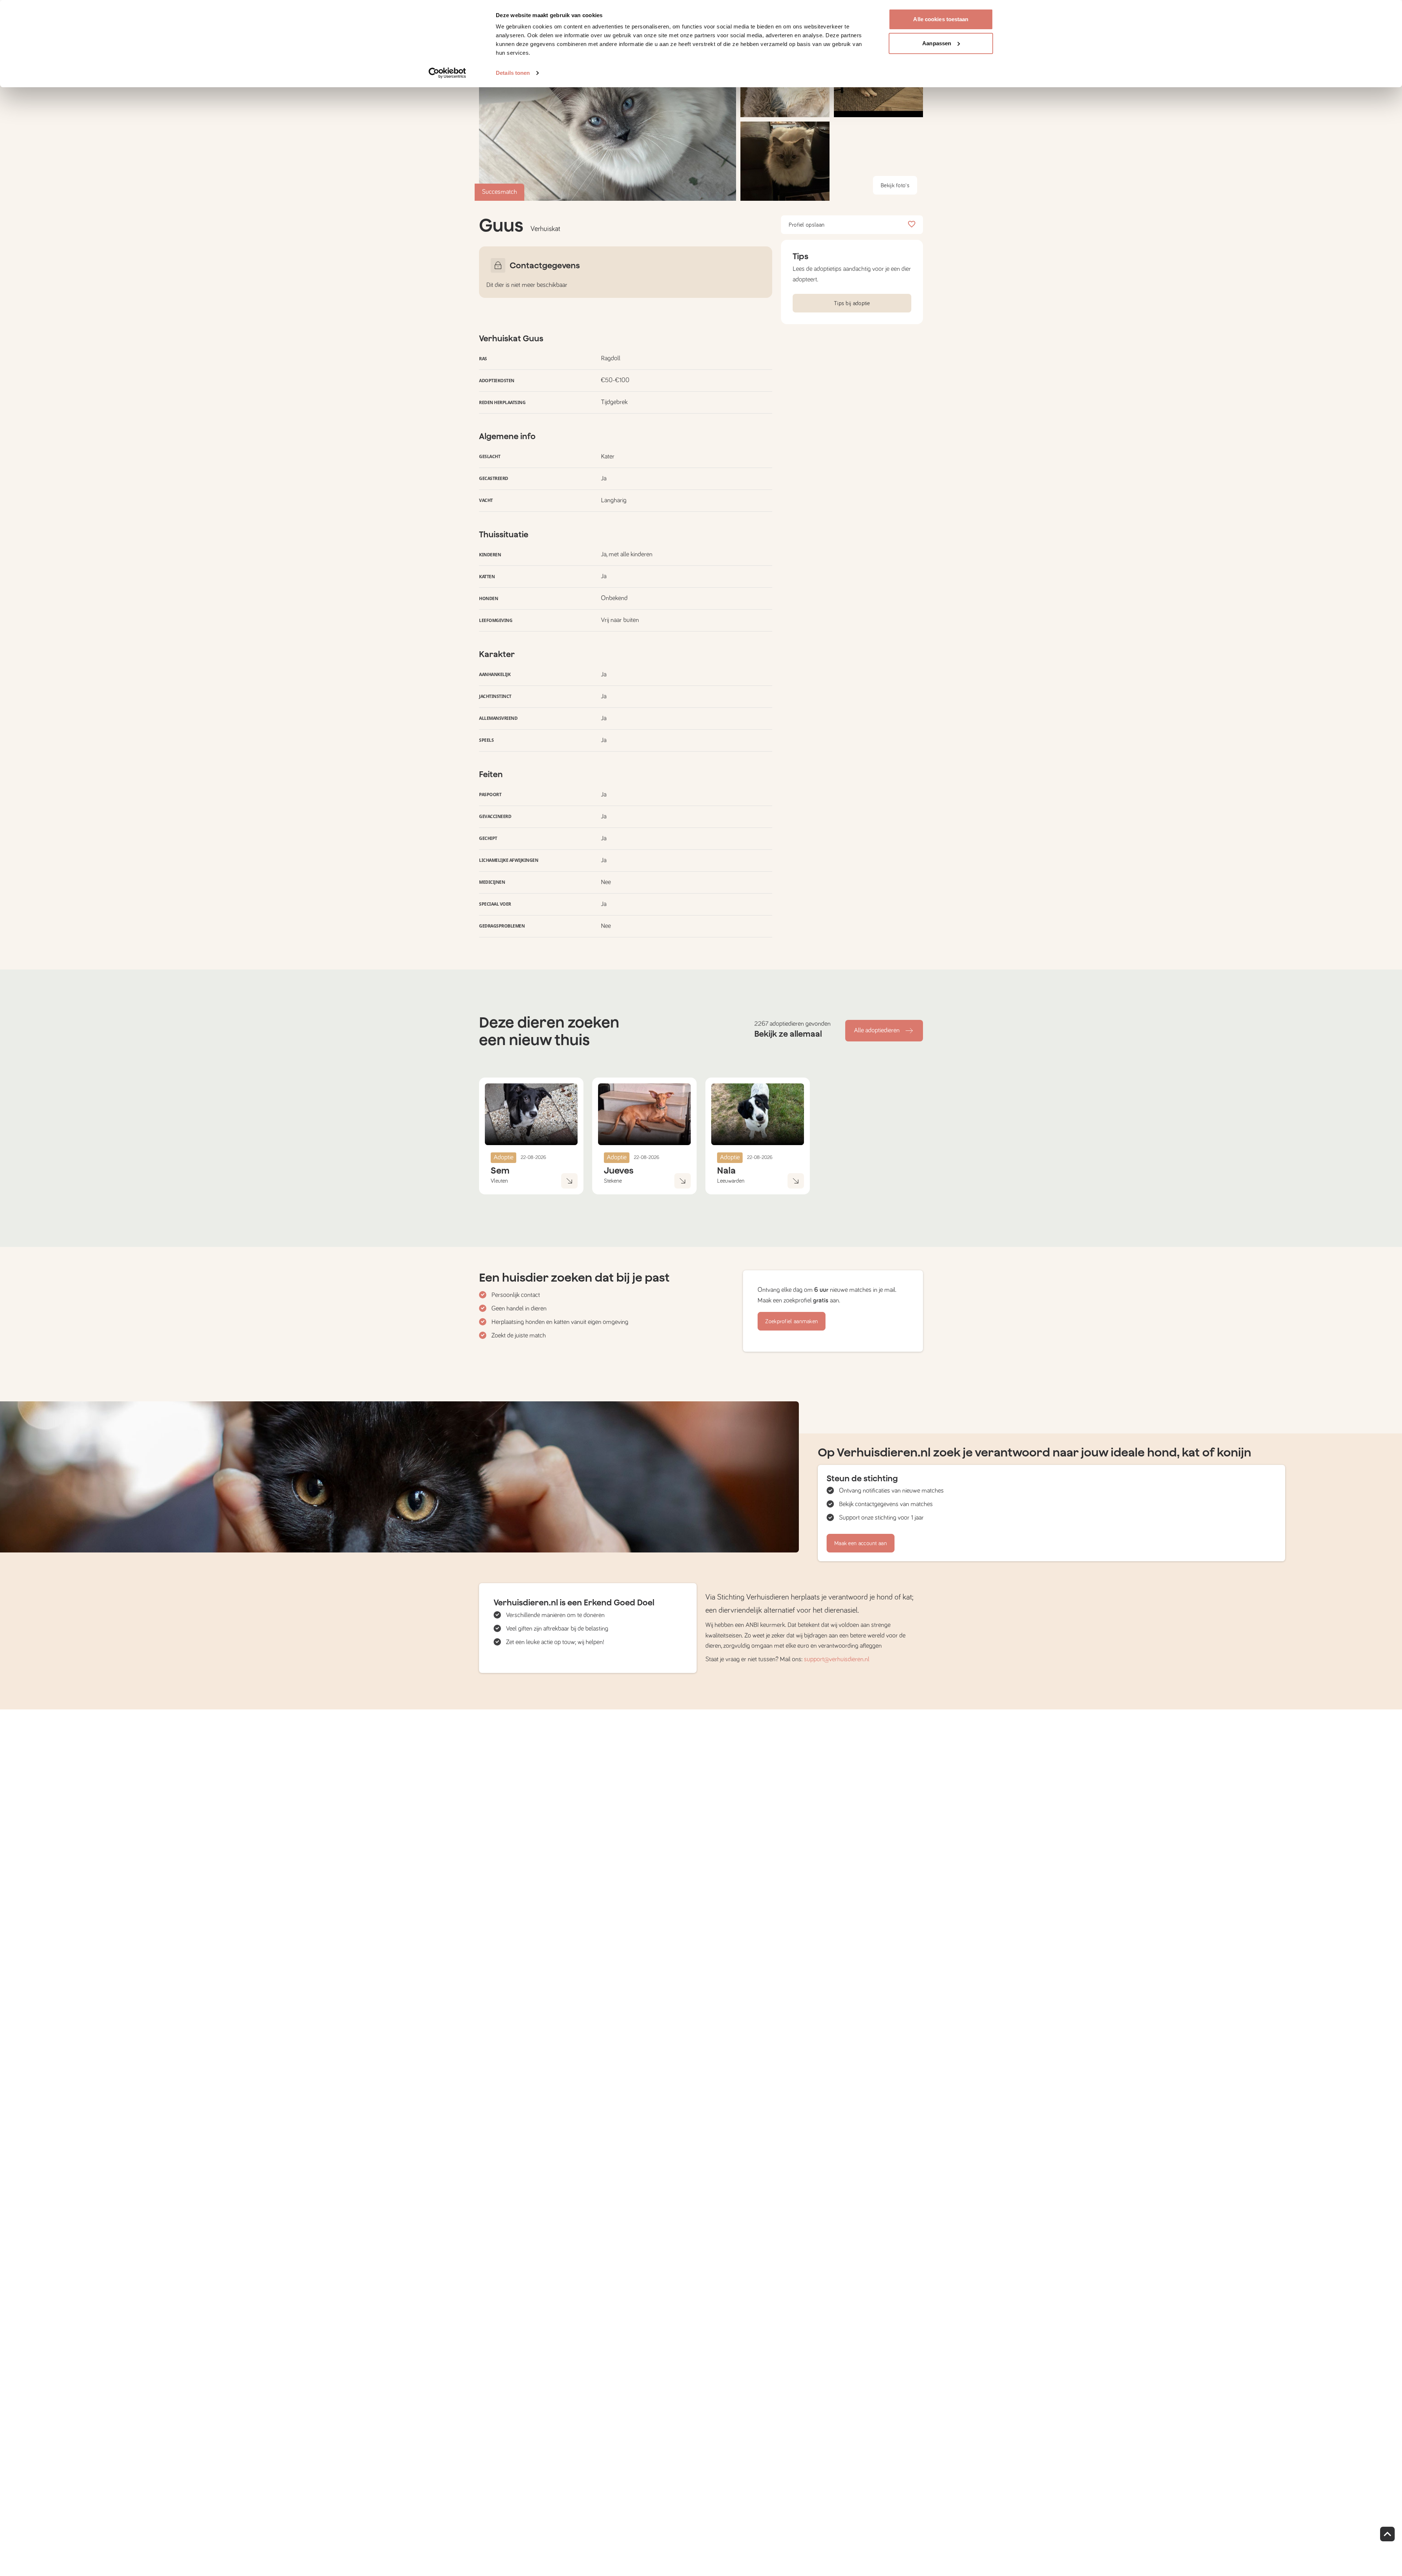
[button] (785, 161)
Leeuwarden (731, 1181)
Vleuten (499, 1181)
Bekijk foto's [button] (895, 185)
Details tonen (513, 73)
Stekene (613, 1181)
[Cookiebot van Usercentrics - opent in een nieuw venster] (447, 73)
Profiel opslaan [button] (807, 225)
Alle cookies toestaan (941, 19)
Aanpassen (937, 43)
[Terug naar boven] (1387, 2534)
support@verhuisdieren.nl (837, 1659)
